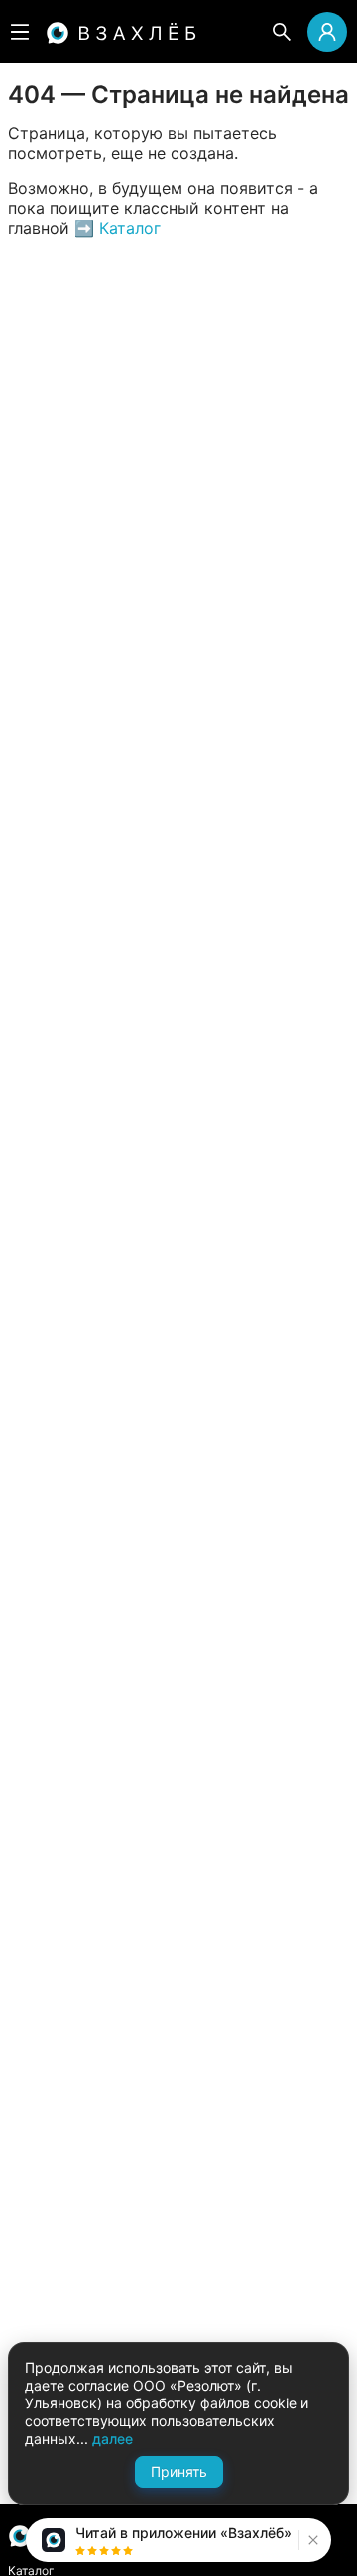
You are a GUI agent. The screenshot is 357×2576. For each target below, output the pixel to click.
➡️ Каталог (115, 228)
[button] (311, 2540)
